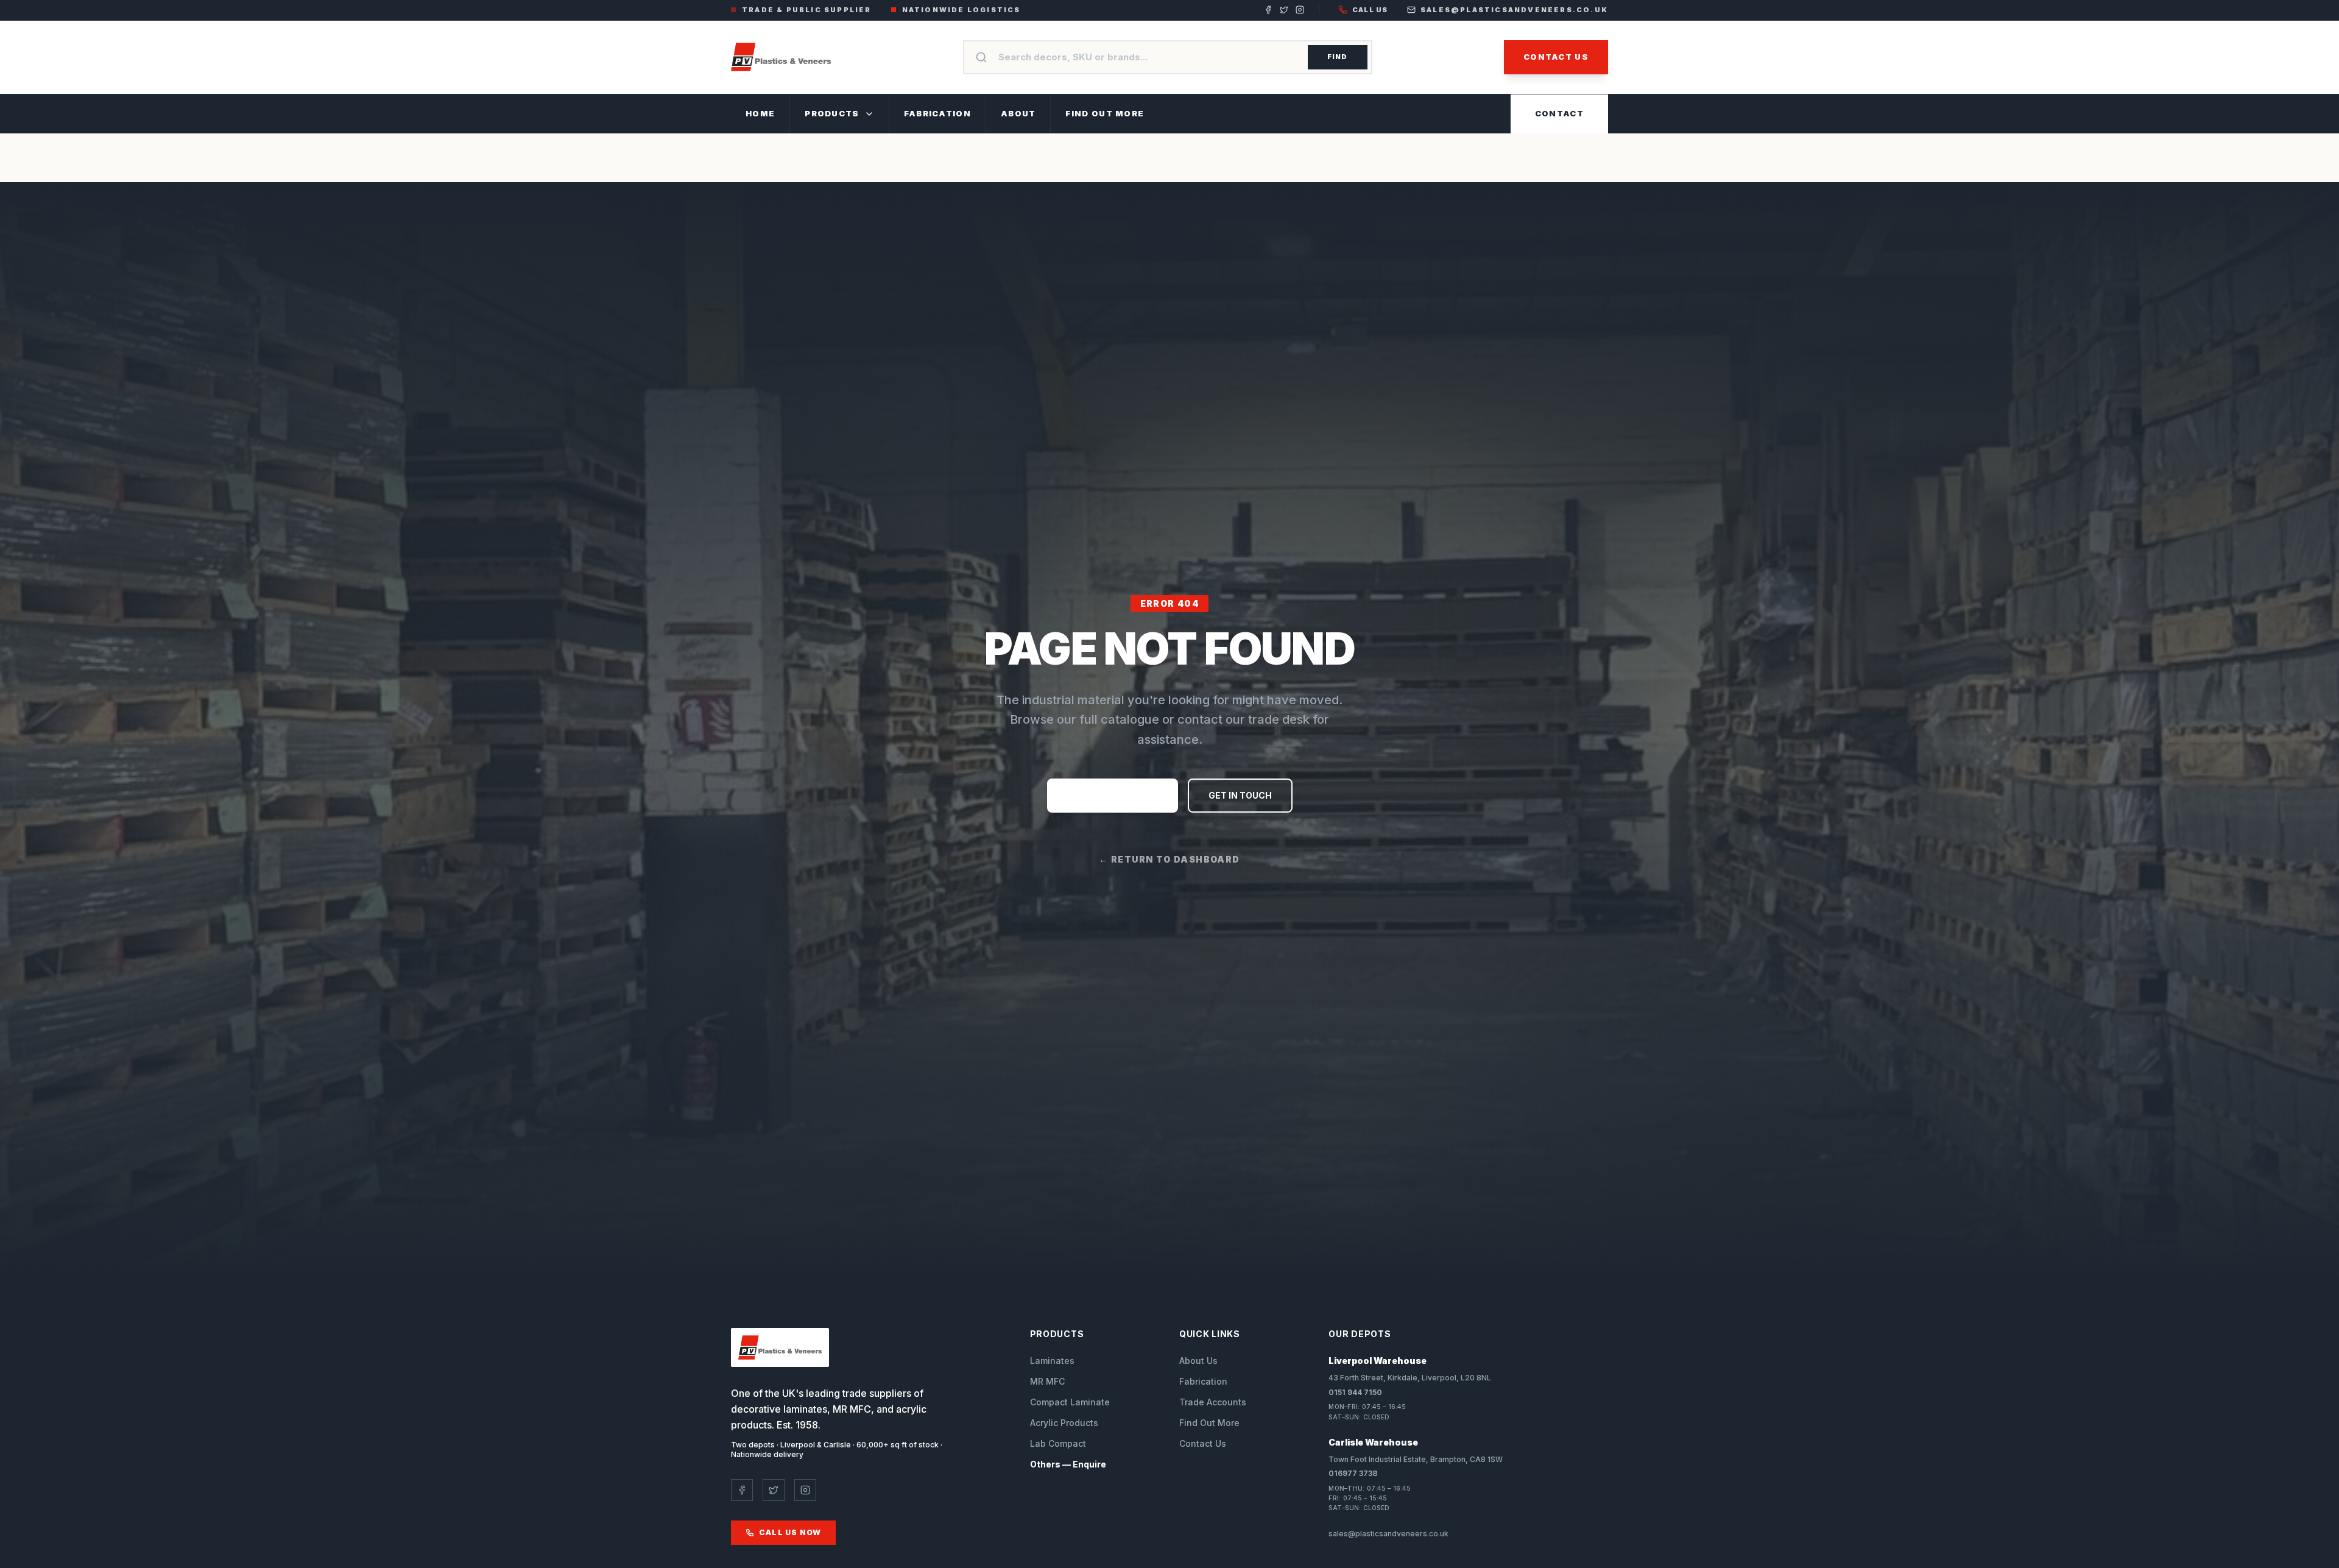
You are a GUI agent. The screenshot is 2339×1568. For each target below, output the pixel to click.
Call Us (1370, 10)
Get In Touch (1240, 795)
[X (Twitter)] (1284, 10)
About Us (1198, 1361)
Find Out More (1105, 113)
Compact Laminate (1070, 1402)
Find (1337, 57)
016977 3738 (1353, 1473)
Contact (1559, 113)
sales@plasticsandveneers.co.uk (1514, 10)
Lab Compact (1058, 1443)
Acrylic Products (1064, 1423)
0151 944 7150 (1355, 1392)
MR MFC (1047, 1381)
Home (760, 113)
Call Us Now (790, 1532)
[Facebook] (1268, 10)
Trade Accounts (1213, 1402)
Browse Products (1113, 795)
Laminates (1052, 1361)
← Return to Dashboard (1169, 859)
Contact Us (1556, 57)
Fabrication (937, 113)
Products (832, 113)
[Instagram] (1300, 10)
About (1018, 113)
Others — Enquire (1068, 1464)
